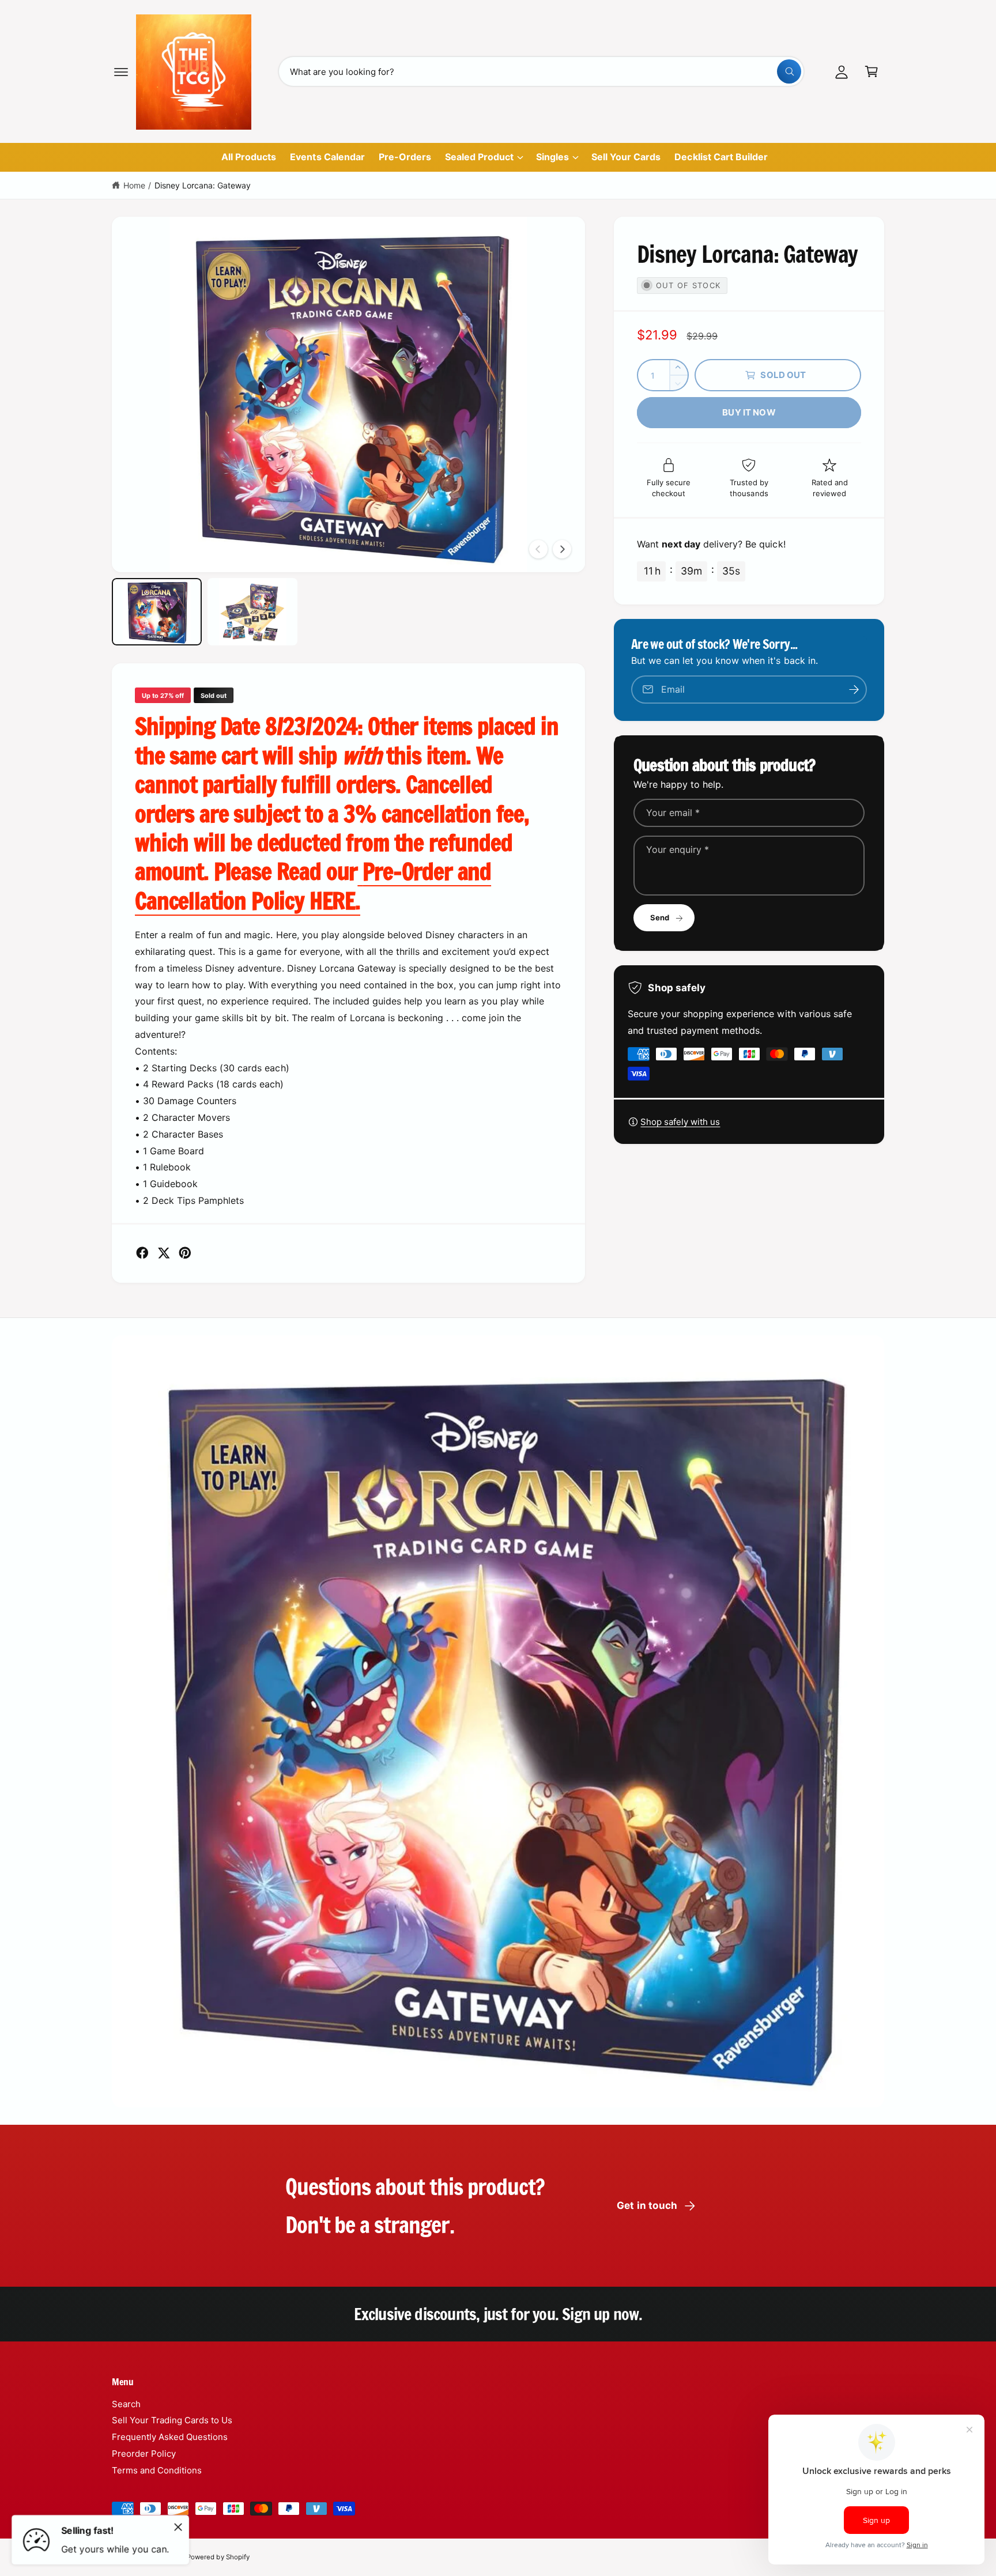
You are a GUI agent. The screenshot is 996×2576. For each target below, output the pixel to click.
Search (126, 2404)
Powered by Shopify (218, 2557)
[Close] (178, 2527)
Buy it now (749, 412)
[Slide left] (538, 549)
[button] (121, 71)
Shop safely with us (680, 1122)
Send (660, 917)
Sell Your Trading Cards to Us (172, 2420)
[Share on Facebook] (142, 1253)
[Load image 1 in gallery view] (157, 612)
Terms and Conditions (157, 2470)
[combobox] (542, 71)
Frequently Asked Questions (170, 2437)
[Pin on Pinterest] (185, 1253)
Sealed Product (479, 157)
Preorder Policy (144, 2454)
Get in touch (647, 2205)
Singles (552, 157)
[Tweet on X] (164, 1253)
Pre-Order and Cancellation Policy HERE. (313, 885)
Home (134, 185)
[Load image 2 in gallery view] (252, 612)
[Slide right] (562, 549)
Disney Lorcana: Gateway (203, 185)
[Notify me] (854, 690)
